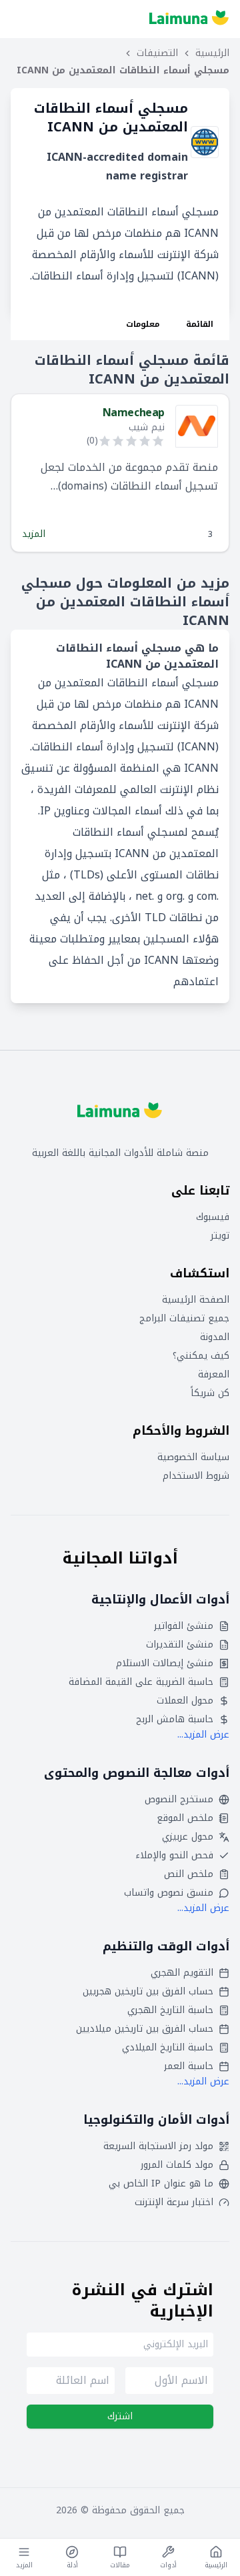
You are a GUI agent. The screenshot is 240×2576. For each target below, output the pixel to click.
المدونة (215, 1337)
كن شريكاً (210, 1393)
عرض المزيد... (203, 1735)
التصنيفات (157, 53)
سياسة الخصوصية (193, 1457)
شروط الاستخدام (196, 1476)
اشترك (120, 2416)
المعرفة (214, 1375)
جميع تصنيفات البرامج (184, 1319)
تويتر (220, 1236)
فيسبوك (213, 1217)
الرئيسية (212, 53)
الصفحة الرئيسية (196, 1300)
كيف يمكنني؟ (201, 1356)
